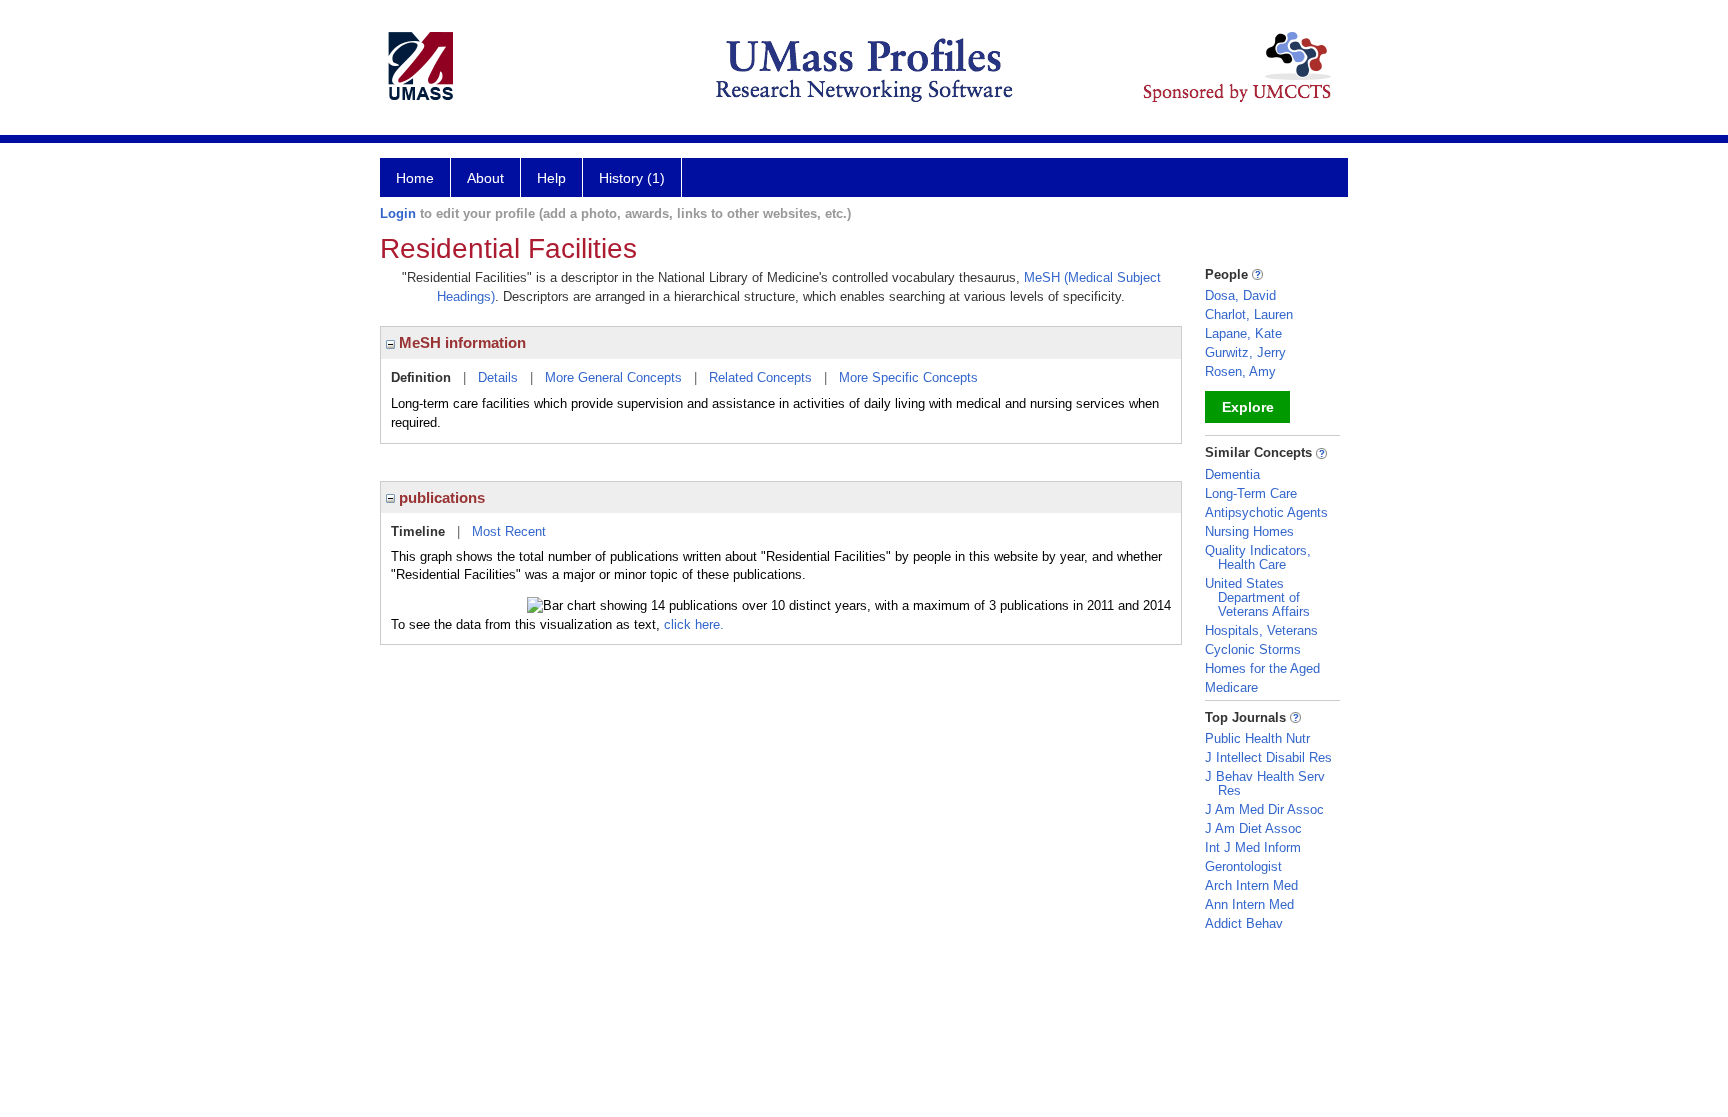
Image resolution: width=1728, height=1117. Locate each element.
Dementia (1232, 474)
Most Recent (509, 531)
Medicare (1231, 687)
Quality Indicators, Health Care (1258, 557)
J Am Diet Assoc (1253, 828)
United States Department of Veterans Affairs (1257, 597)
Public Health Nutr (1257, 738)
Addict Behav (1244, 923)
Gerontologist (1243, 866)
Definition (421, 377)
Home (415, 178)
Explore (1248, 407)
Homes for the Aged (1262, 668)
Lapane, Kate (1243, 333)
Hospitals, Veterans (1261, 630)
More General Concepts (613, 377)
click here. (694, 624)
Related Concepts (760, 377)
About (485, 178)
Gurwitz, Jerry (1245, 352)
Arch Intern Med (1251, 885)
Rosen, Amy (1240, 371)
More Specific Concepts (908, 377)
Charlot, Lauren (1249, 314)
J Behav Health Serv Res (1265, 783)
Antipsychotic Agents (1266, 512)
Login (398, 213)
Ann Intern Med (1249, 904)
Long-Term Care (1251, 493)
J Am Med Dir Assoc (1264, 809)
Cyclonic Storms (1253, 649)
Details (498, 377)
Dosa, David (1240, 295)
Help (551, 178)
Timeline (418, 531)
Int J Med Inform (1253, 847)
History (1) (632, 178)
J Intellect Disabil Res (1268, 757)
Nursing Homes (1249, 531)
